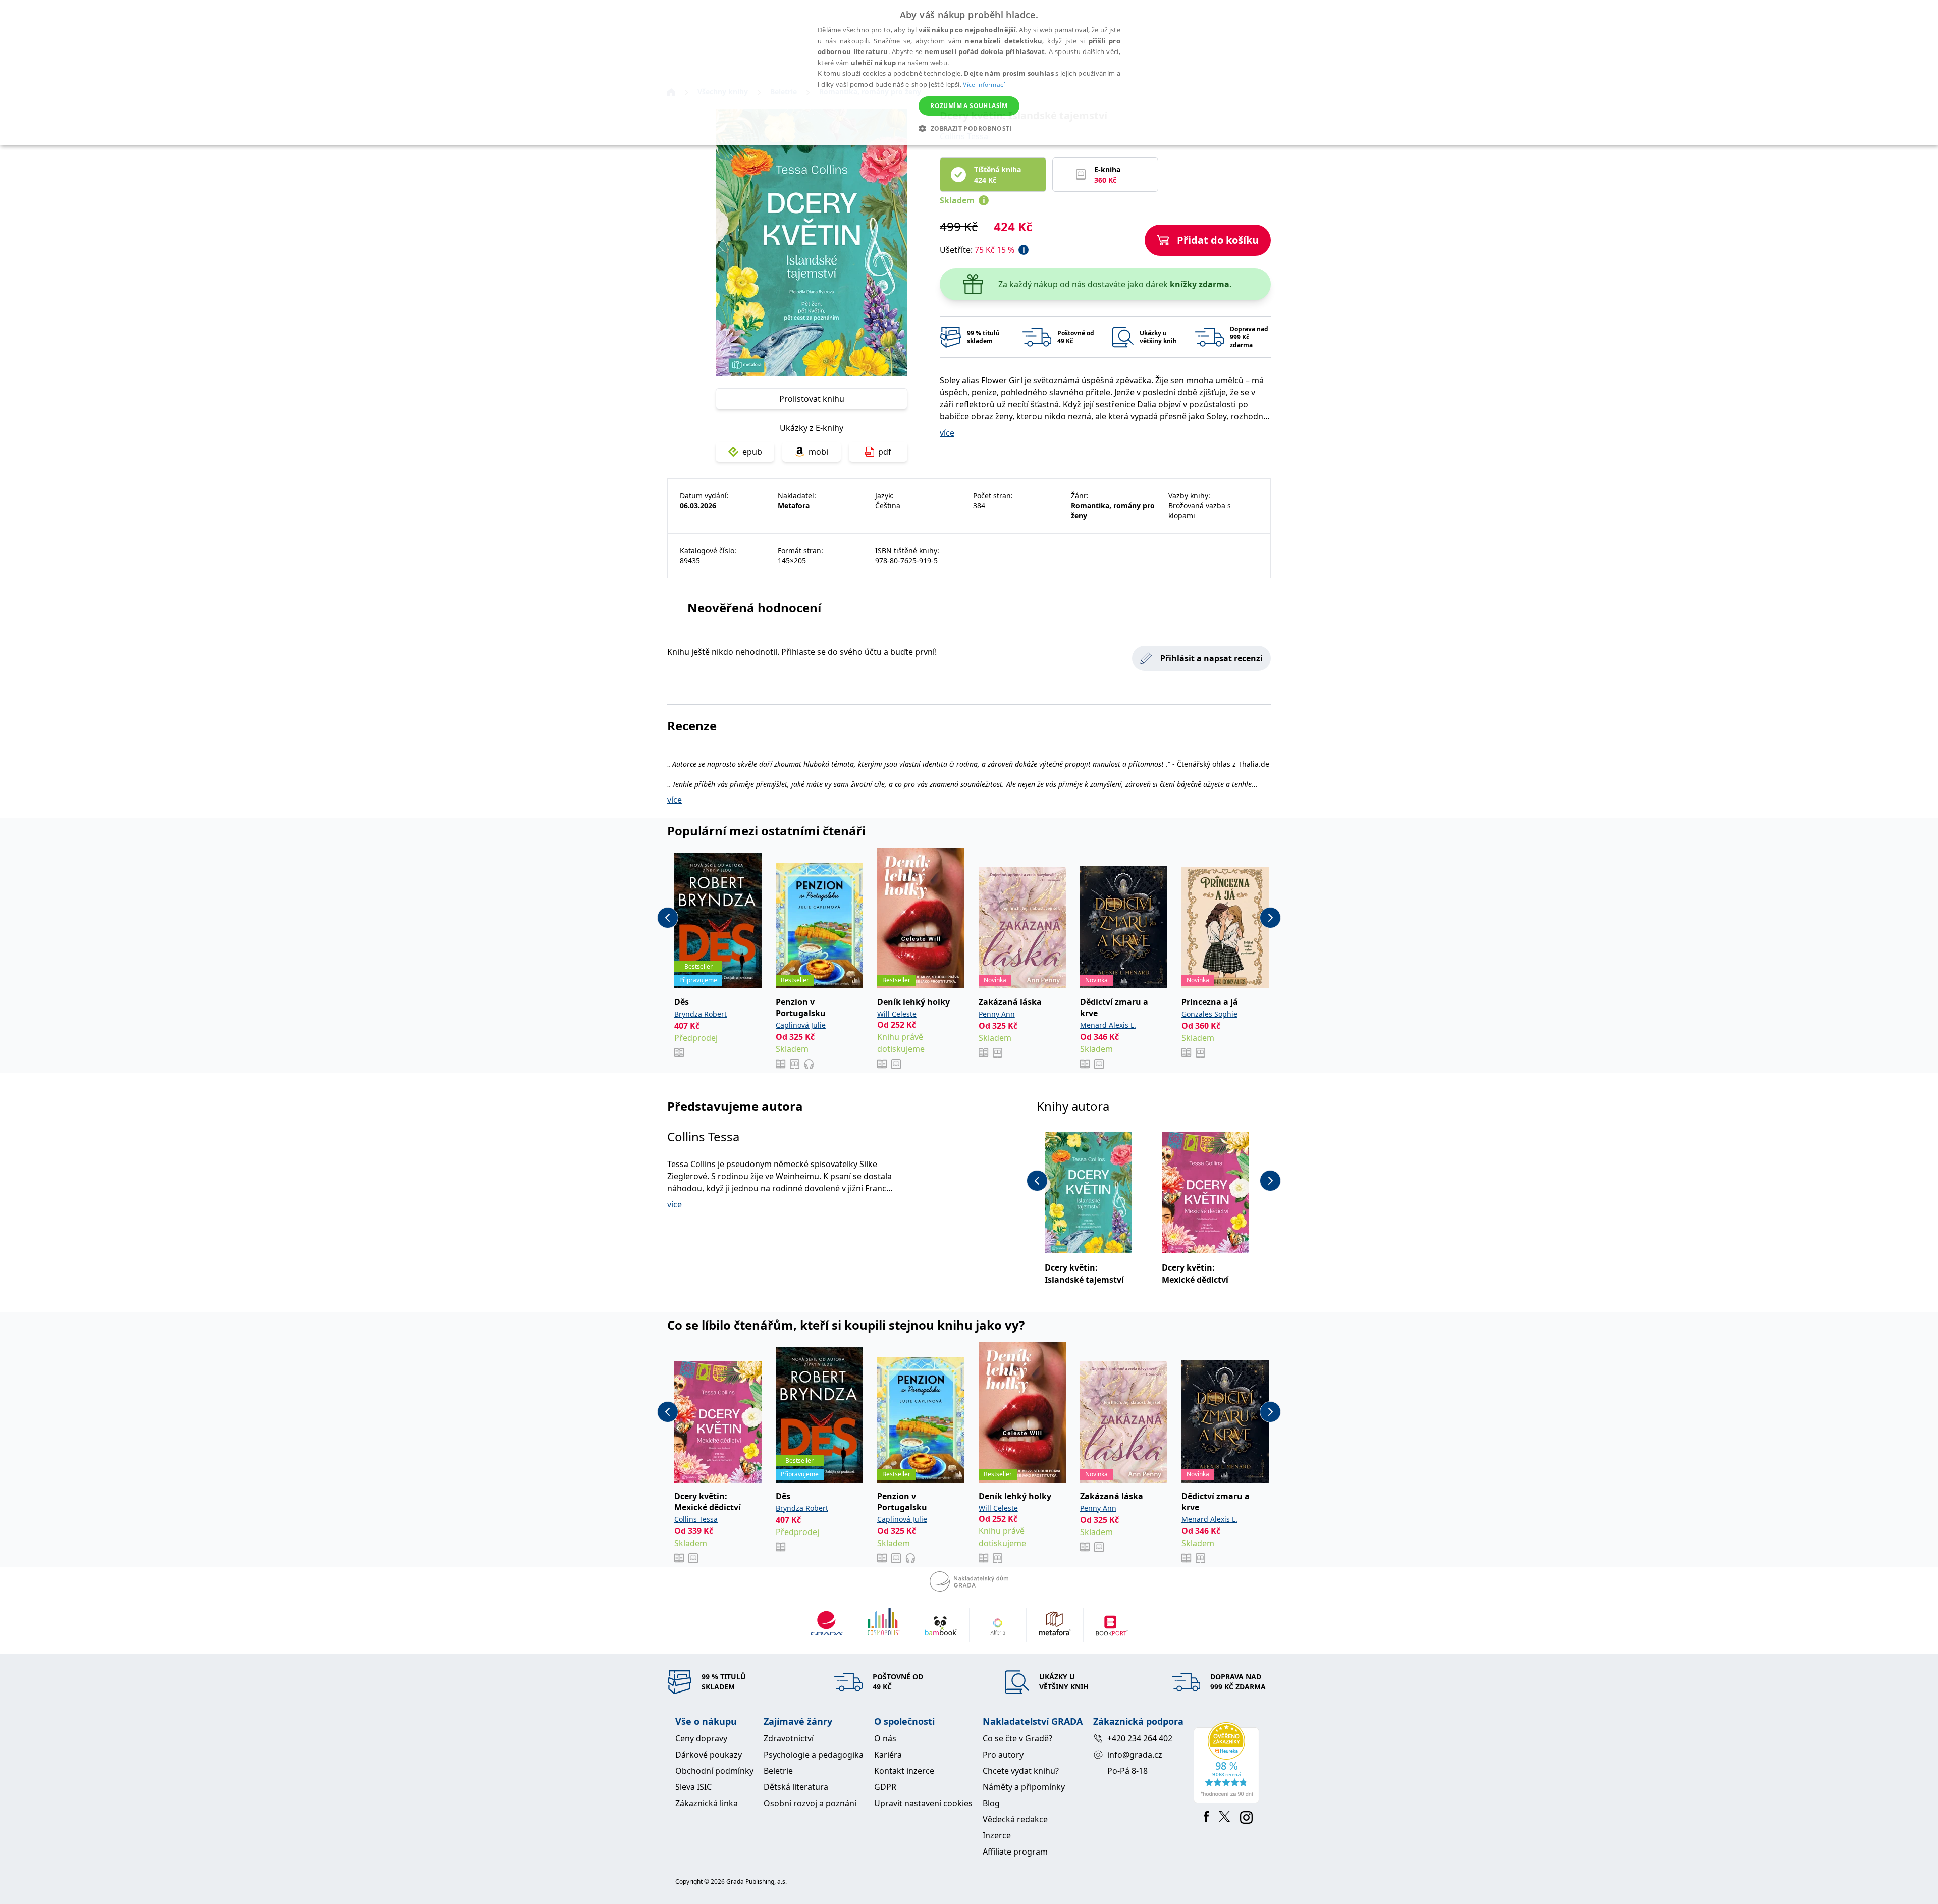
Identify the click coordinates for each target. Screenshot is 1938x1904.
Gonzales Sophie (1209, 1014)
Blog (991, 1803)
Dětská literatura (796, 1787)
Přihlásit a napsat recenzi (1212, 658)
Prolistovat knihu (812, 399)
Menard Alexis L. (1108, 1025)
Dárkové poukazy (709, 1755)
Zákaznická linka (707, 1803)
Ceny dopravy (701, 1738)
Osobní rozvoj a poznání (810, 1803)
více (947, 433)
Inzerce (997, 1835)
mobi (818, 452)
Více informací (984, 85)
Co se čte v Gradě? (1017, 1738)
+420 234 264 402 (1140, 1738)
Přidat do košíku (1218, 240)
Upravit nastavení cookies (923, 1803)
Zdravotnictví (789, 1738)
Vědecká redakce (1015, 1819)
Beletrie (778, 1771)
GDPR (885, 1787)
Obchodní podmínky (714, 1771)
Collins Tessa (703, 1136)
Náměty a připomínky (1024, 1787)
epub (752, 452)
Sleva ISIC (693, 1787)
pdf (885, 452)
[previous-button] (668, 918)
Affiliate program (1015, 1852)
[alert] (969, 73)
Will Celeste (897, 1014)
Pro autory (1003, 1755)
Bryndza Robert (701, 1014)
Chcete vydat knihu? (1021, 1771)
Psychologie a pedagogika (814, 1755)
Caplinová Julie (801, 1025)
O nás (885, 1738)
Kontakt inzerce (904, 1771)
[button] (969, 128)
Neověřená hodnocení (754, 607)
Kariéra (888, 1755)
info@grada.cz (1135, 1755)
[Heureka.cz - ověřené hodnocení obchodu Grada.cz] (1228, 1763)
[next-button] (1270, 918)
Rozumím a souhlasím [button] (969, 106)
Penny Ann (997, 1014)
